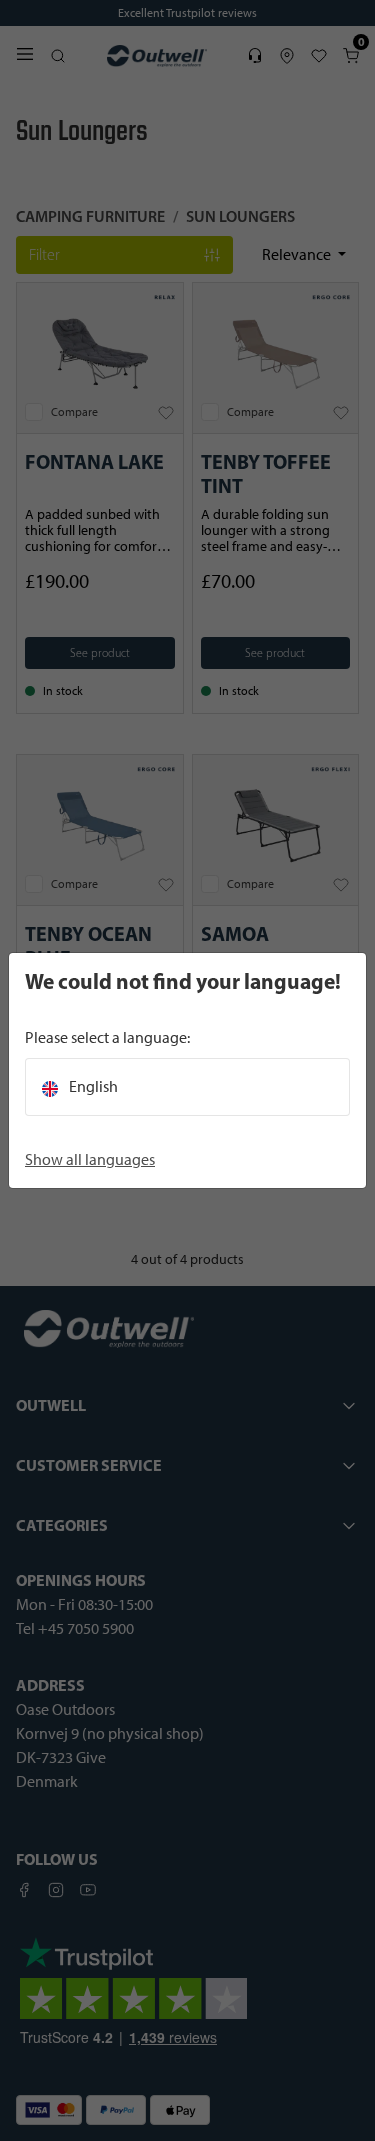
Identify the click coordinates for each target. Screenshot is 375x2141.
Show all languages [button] (90, 1159)
